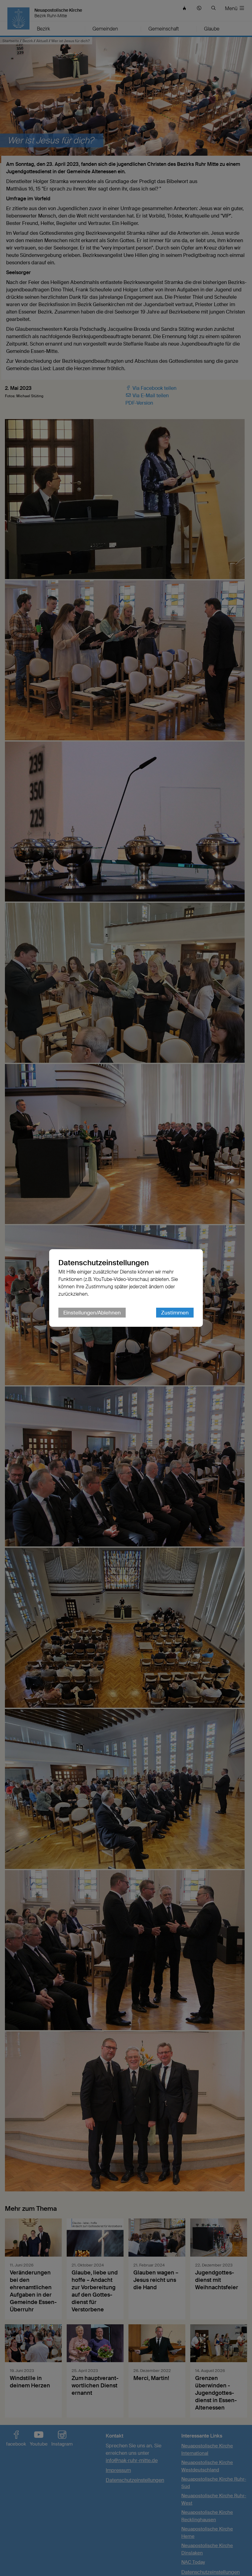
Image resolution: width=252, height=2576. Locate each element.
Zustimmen (175, 1313)
